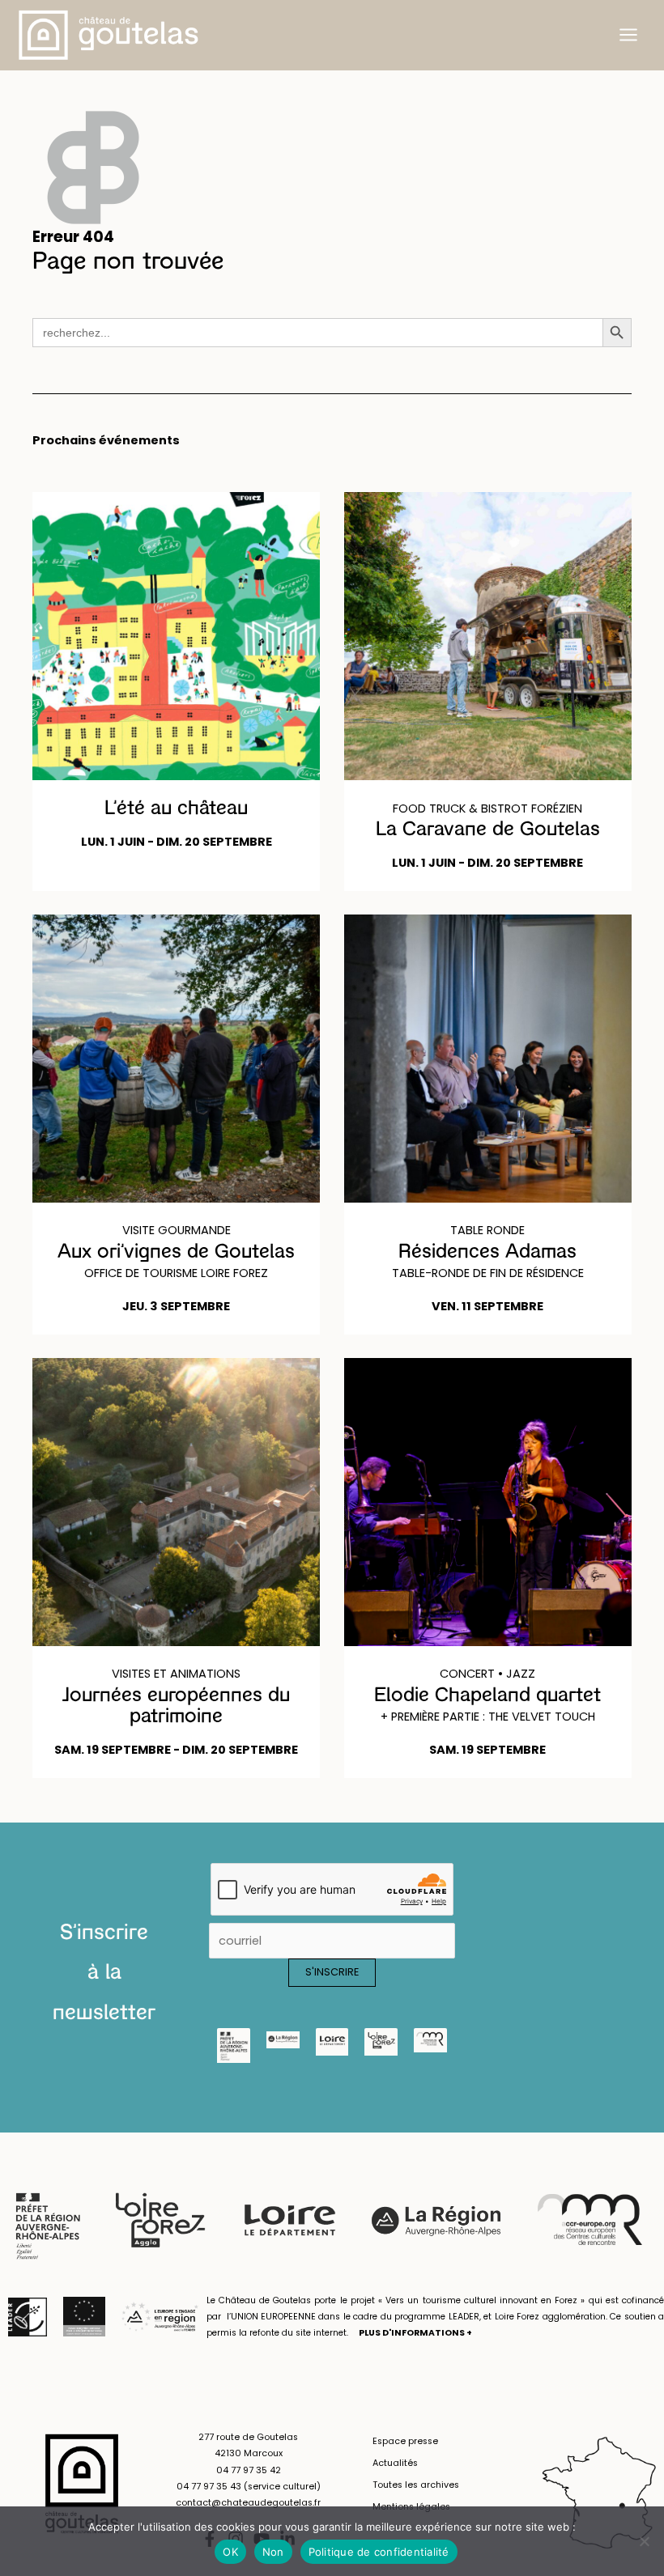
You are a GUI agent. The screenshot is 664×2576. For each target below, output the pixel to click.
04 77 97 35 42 (249, 2470)
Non (273, 2552)
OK (230, 2552)
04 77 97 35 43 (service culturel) (249, 2487)
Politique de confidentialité (379, 2552)
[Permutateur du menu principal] (628, 35)
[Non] (644, 2541)
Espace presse (405, 2441)
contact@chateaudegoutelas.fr (248, 2503)
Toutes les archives (416, 2485)
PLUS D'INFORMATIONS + (415, 2333)
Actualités (395, 2463)
